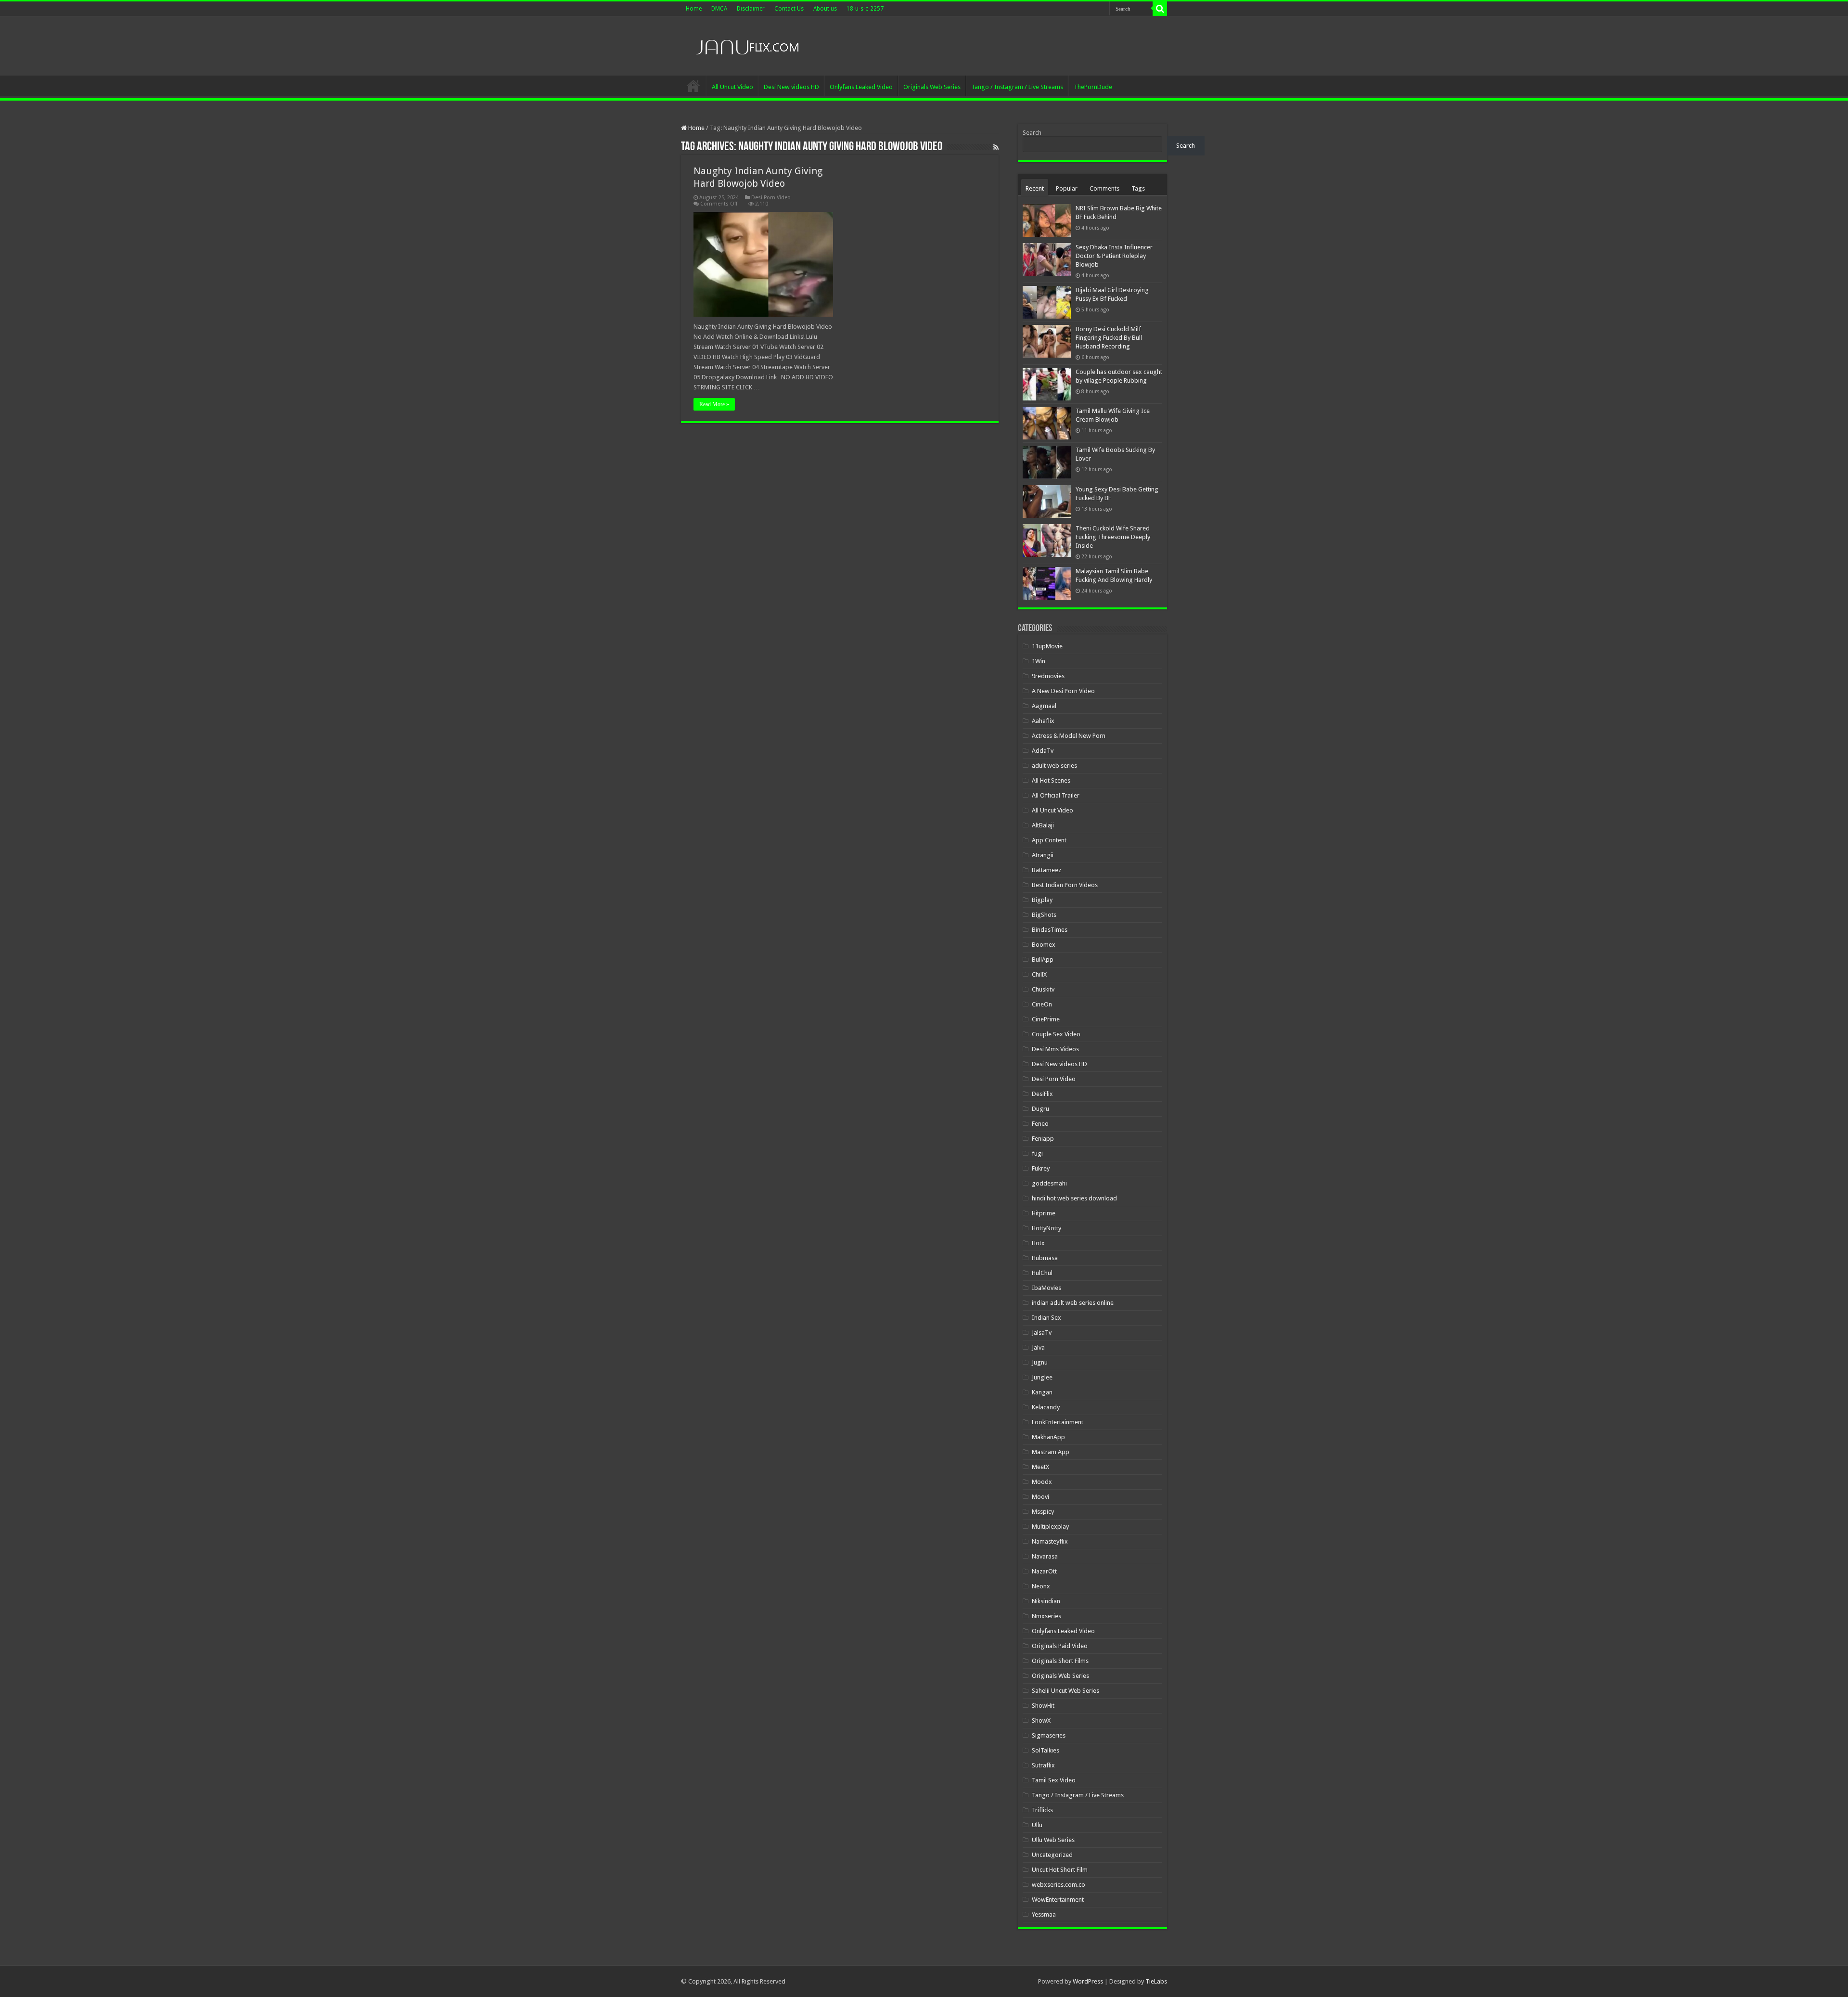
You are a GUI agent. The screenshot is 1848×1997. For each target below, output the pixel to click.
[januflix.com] (746, 45)
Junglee (1042, 1377)
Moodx (1042, 1482)
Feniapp (1043, 1139)
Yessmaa (1044, 1914)
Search (1032, 133)
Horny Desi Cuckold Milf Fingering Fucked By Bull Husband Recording (1109, 338)
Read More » (714, 404)
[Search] (1160, 9)
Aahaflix (1043, 721)
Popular (1067, 188)
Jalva (1038, 1347)
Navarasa (1045, 1556)
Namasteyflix (1050, 1541)
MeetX (1040, 1467)
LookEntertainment (1058, 1422)
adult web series (1054, 766)
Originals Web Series (932, 87)
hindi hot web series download (1074, 1198)
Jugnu (1040, 1362)
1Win (1039, 661)
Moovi (1040, 1497)
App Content (1049, 840)
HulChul (1042, 1273)
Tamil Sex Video (1054, 1780)
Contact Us (789, 9)
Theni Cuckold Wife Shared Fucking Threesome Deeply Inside (1113, 537)
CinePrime (1046, 1019)
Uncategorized (1052, 1855)
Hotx (1038, 1243)
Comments (1104, 188)
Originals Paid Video (1060, 1646)
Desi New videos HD (791, 87)
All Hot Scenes (1051, 780)
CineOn (1042, 1004)
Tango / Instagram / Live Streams (1017, 87)
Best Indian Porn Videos (1065, 885)
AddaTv (1043, 751)
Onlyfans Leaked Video (861, 87)
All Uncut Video (732, 87)
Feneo (1040, 1124)
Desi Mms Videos (1055, 1049)
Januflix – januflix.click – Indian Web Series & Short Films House (693, 86)
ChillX (1039, 974)
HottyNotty (1046, 1228)
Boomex (1044, 945)
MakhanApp (1048, 1437)
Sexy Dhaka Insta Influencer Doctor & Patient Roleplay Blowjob (1114, 256)
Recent (1035, 188)
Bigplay (1042, 900)
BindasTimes (1050, 930)
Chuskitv (1043, 989)
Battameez (1046, 870)
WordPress (1088, 1981)
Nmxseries (1046, 1616)
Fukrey (1041, 1168)
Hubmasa (1045, 1258)
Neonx (1041, 1586)
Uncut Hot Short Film (1060, 1870)
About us (825, 9)
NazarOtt (1044, 1571)
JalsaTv (1042, 1333)
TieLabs (1156, 1981)
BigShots (1044, 915)
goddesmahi (1049, 1183)
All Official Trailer (1056, 795)
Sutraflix (1043, 1765)
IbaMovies (1046, 1288)
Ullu (1037, 1825)
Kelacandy (1046, 1407)
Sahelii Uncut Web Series (1065, 1691)
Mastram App (1051, 1452)
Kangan (1042, 1392)
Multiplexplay (1050, 1527)
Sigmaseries (1049, 1735)
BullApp (1043, 960)
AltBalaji (1043, 825)
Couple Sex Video (1056, 1034)
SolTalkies (1046, 1750)
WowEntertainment (1058, 1900)
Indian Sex (1046, 1318)
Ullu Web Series (1053, 1840)
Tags (1138, 188)
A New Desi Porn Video (1063, 691)
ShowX (1041, 1720)
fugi (1037, 1153)
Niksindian (1046, 1601)
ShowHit (1043, 1706)
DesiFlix (1042, 1094)
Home (694, 9)
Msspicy (1043, 1512)
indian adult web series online (1073, 1303)
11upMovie (1047, 646)
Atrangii (1043, 855)
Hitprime (1044, 1213)
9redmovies (1048, 676)
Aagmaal (1044, 706)
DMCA (719, 9)
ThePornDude (1093, 87)
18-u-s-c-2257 (865, 9)
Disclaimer (751, 9)
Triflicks (1042, 1810)
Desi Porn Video (771, 198)
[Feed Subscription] (996, 147)
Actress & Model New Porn (1069, 736)
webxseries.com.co (1059, 1885)
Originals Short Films (1060, 1661)
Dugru (1040, 1109)
